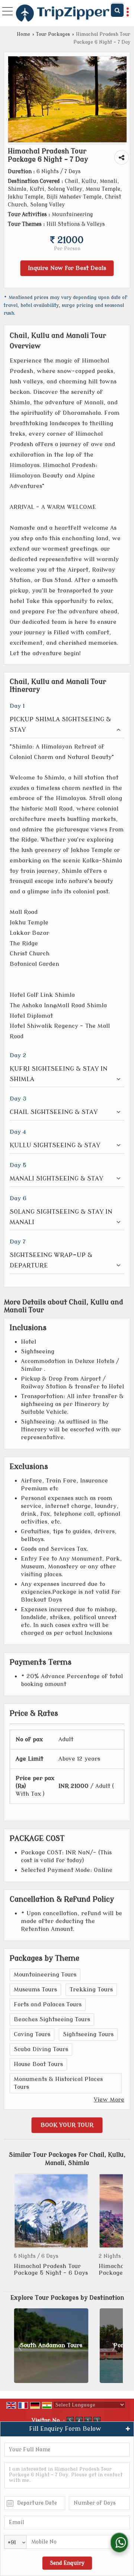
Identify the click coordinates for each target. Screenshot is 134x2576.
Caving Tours (32, 2034)
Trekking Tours (91, 1989)
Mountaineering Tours (45, 1975)
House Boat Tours (38, 2064)
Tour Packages (53, 34)
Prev (21, 2229)
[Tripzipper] (63, 14)
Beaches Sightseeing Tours (52, 2019)
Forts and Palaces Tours (48, 2004)
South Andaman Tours (51, 2345)
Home (23, 34)
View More (109, 2100)
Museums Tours (35, 1989)
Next (113, 2229)
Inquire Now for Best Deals (67, 268)
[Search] (117, 10)
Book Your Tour (67, 2125)
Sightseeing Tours (88, 2034)
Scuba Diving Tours (41, 2049)
